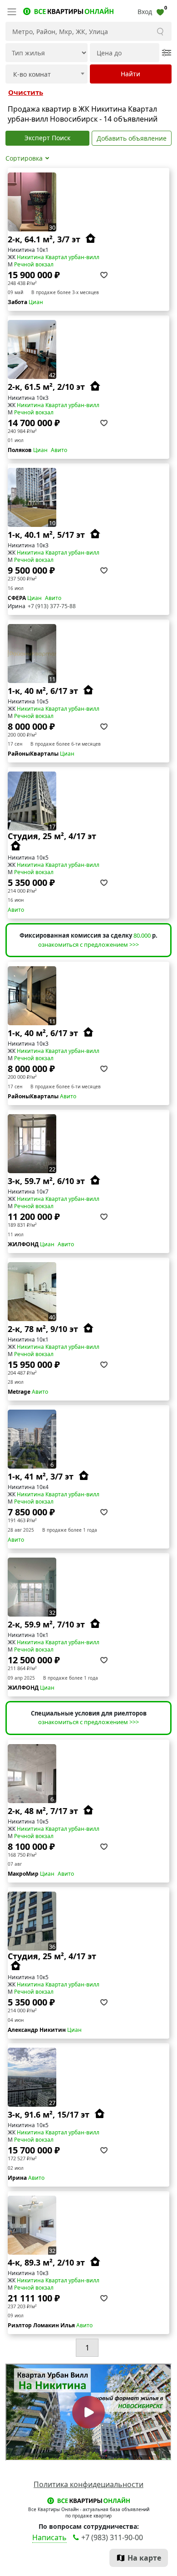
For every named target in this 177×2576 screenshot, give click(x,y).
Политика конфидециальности (88, 2484)
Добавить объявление (132, 138)
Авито (59, 450)
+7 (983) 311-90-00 (112, 2537)
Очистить (26, 92)
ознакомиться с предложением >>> (88, 944)
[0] (160, 12)
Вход (145, 12)
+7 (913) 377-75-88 (52, 606)
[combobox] (47, 74)
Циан (36, 302)
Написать (49, 2537)
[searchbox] (45, 74)
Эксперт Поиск (47, 138)
